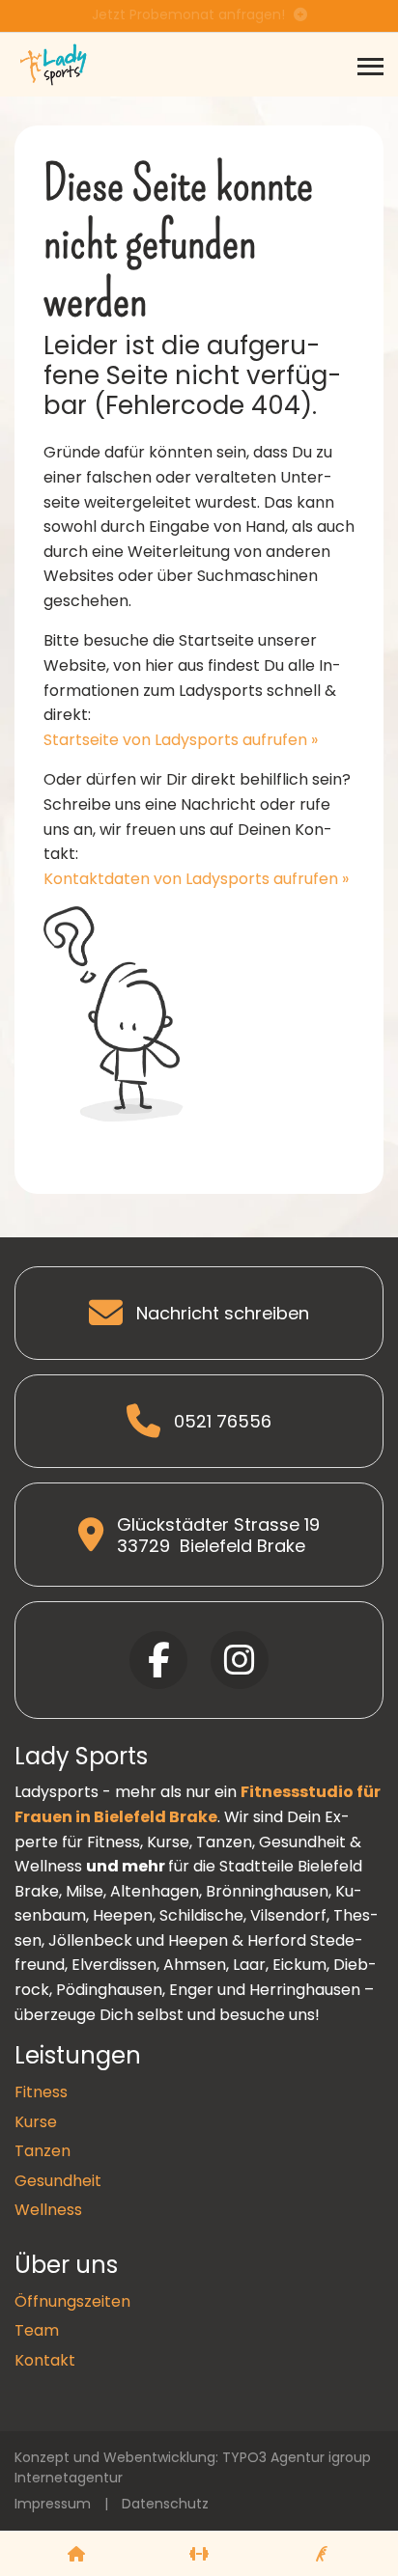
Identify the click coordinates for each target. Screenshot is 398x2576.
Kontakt (45, 2360)
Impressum (53, 2504)
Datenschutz (165, 2504)
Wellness (48, 2210)
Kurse (36, 2122)
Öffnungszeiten (72, 2301)
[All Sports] (199, 2554)
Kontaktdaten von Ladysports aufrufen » (196, 879)
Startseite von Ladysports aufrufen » (181, 740)
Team (37, 2330)
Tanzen (43, 2151)
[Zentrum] (76, 2554)
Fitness (41, 2092)
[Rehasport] (322, 2554)
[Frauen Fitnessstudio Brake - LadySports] (53, 63)
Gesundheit (58, 2181)
